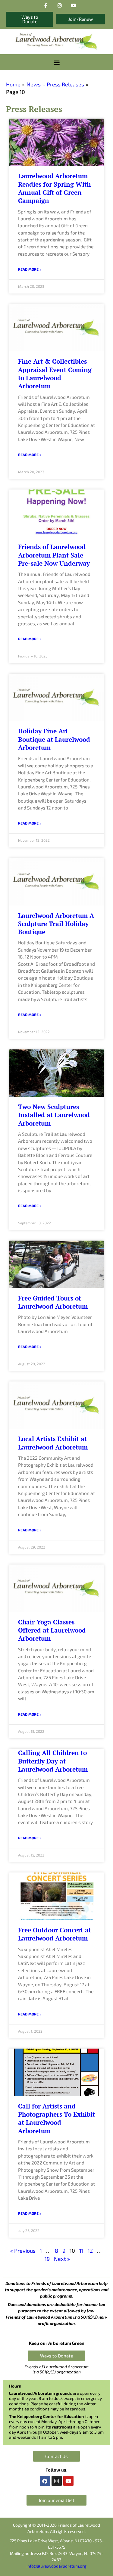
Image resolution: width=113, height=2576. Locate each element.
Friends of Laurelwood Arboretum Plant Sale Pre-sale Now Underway (54, 555)
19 (47, 2259)
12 (90, 2251)
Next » (62, 2259)
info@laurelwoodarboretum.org (56, 2566)
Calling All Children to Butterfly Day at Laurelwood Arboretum (53, 1761)
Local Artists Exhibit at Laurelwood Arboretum (53, 1443)
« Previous (23, 2251)
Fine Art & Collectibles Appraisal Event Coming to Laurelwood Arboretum (55, 374)
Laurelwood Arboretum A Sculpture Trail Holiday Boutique (56, 924)
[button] (56, 62)
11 (81, 2251)
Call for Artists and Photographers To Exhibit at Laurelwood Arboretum (56, 2118)
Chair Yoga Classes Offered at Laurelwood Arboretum (52, 1630)
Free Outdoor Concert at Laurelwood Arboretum (55, 1934)
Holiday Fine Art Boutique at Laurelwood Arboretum (54, 739)
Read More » (30, 269)
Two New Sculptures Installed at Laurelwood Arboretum (54, 1115)
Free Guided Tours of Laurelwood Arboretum (53, 1302)
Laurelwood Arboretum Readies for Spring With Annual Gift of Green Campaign (54, 188)
